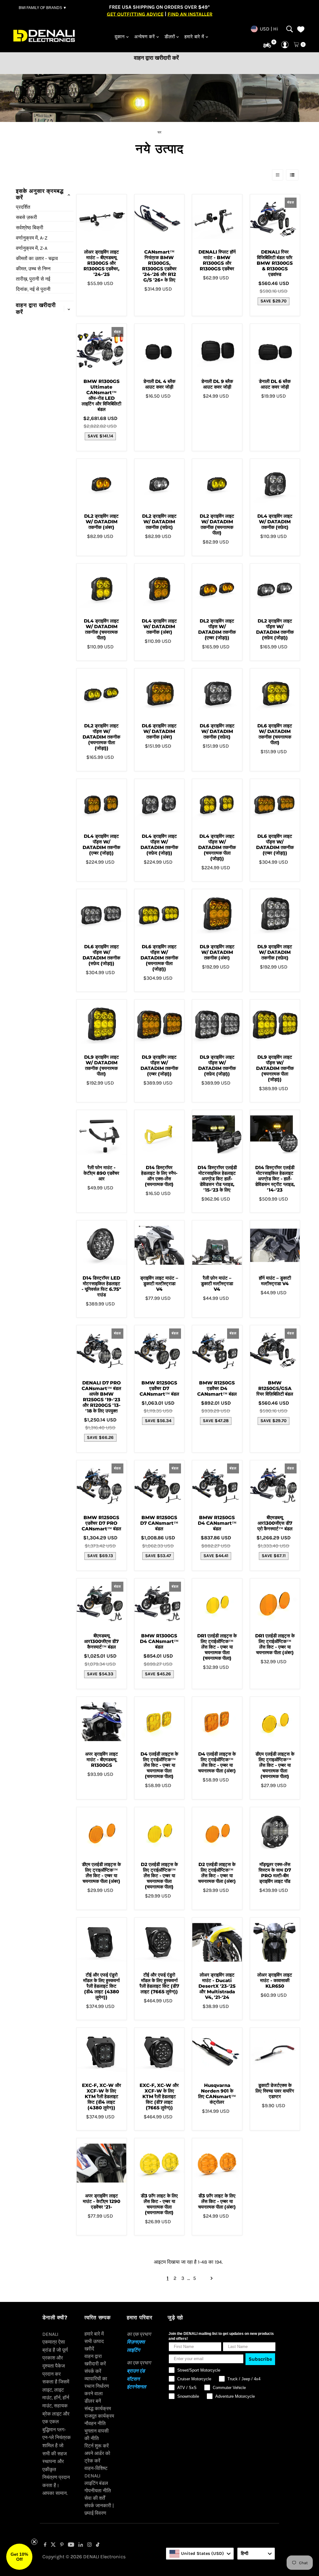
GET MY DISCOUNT (159, 1332)
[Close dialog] (245, 1235)
